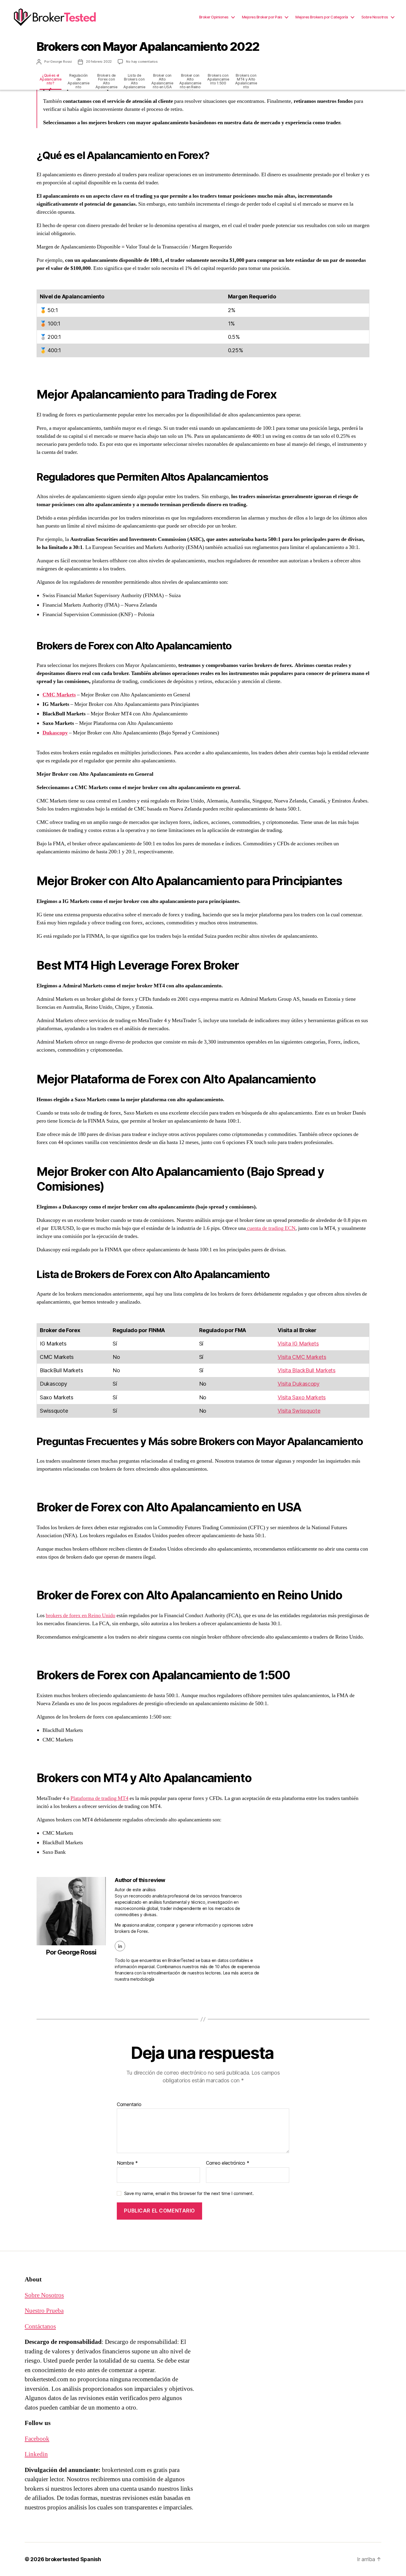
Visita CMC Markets (302, 1357)
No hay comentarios (142, 62)
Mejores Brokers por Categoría (322, 17)
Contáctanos (40, 2326)
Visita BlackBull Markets (307, 1370)
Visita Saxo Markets (302, 1397)
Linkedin (36, 2454)
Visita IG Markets (298, 1344)
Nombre (127, 2163)
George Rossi (61, 62)
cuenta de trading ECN (271, 1228)
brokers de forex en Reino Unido (81, 1616)
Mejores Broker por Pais (262, 17)
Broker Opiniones (214, 17)
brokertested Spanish (73, 2559)
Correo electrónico (228, 2163)
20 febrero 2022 (99, 62)
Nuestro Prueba (44, 2311)
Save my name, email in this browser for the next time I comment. (189, 2193)
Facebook (37, 2439)
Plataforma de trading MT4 (99, 1798)
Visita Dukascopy (299, 1384)
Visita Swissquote (299, 1411)
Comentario (129, 2105)
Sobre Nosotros (375, 17)
